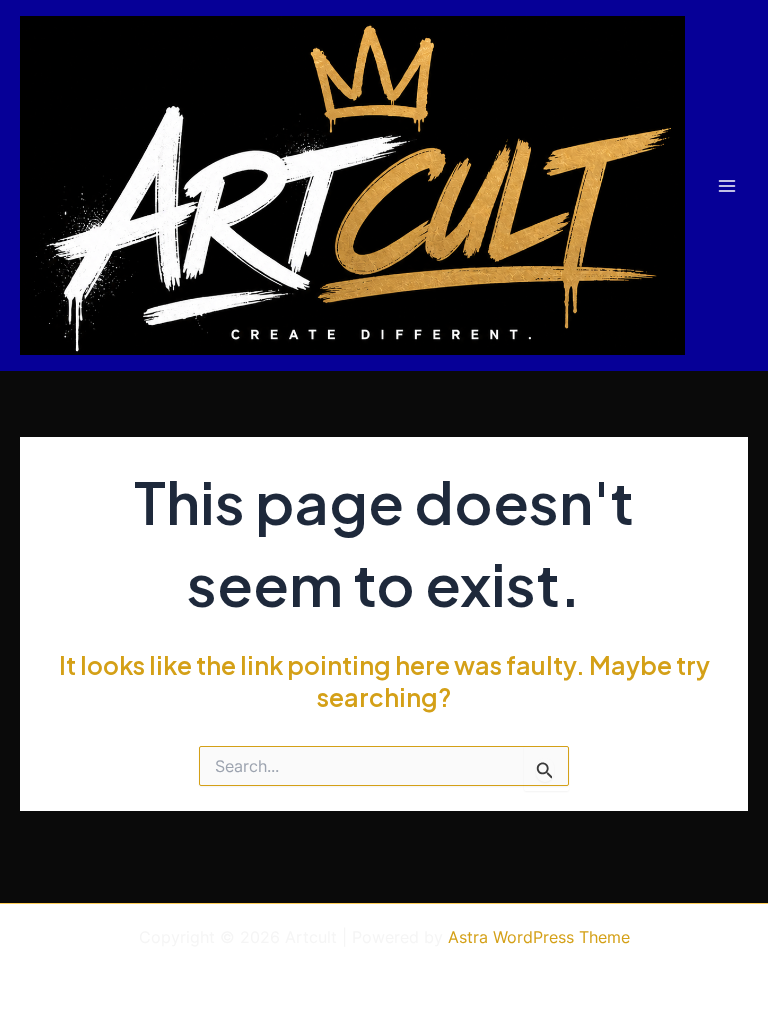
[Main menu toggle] (726, 185)
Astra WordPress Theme (539, 937)
